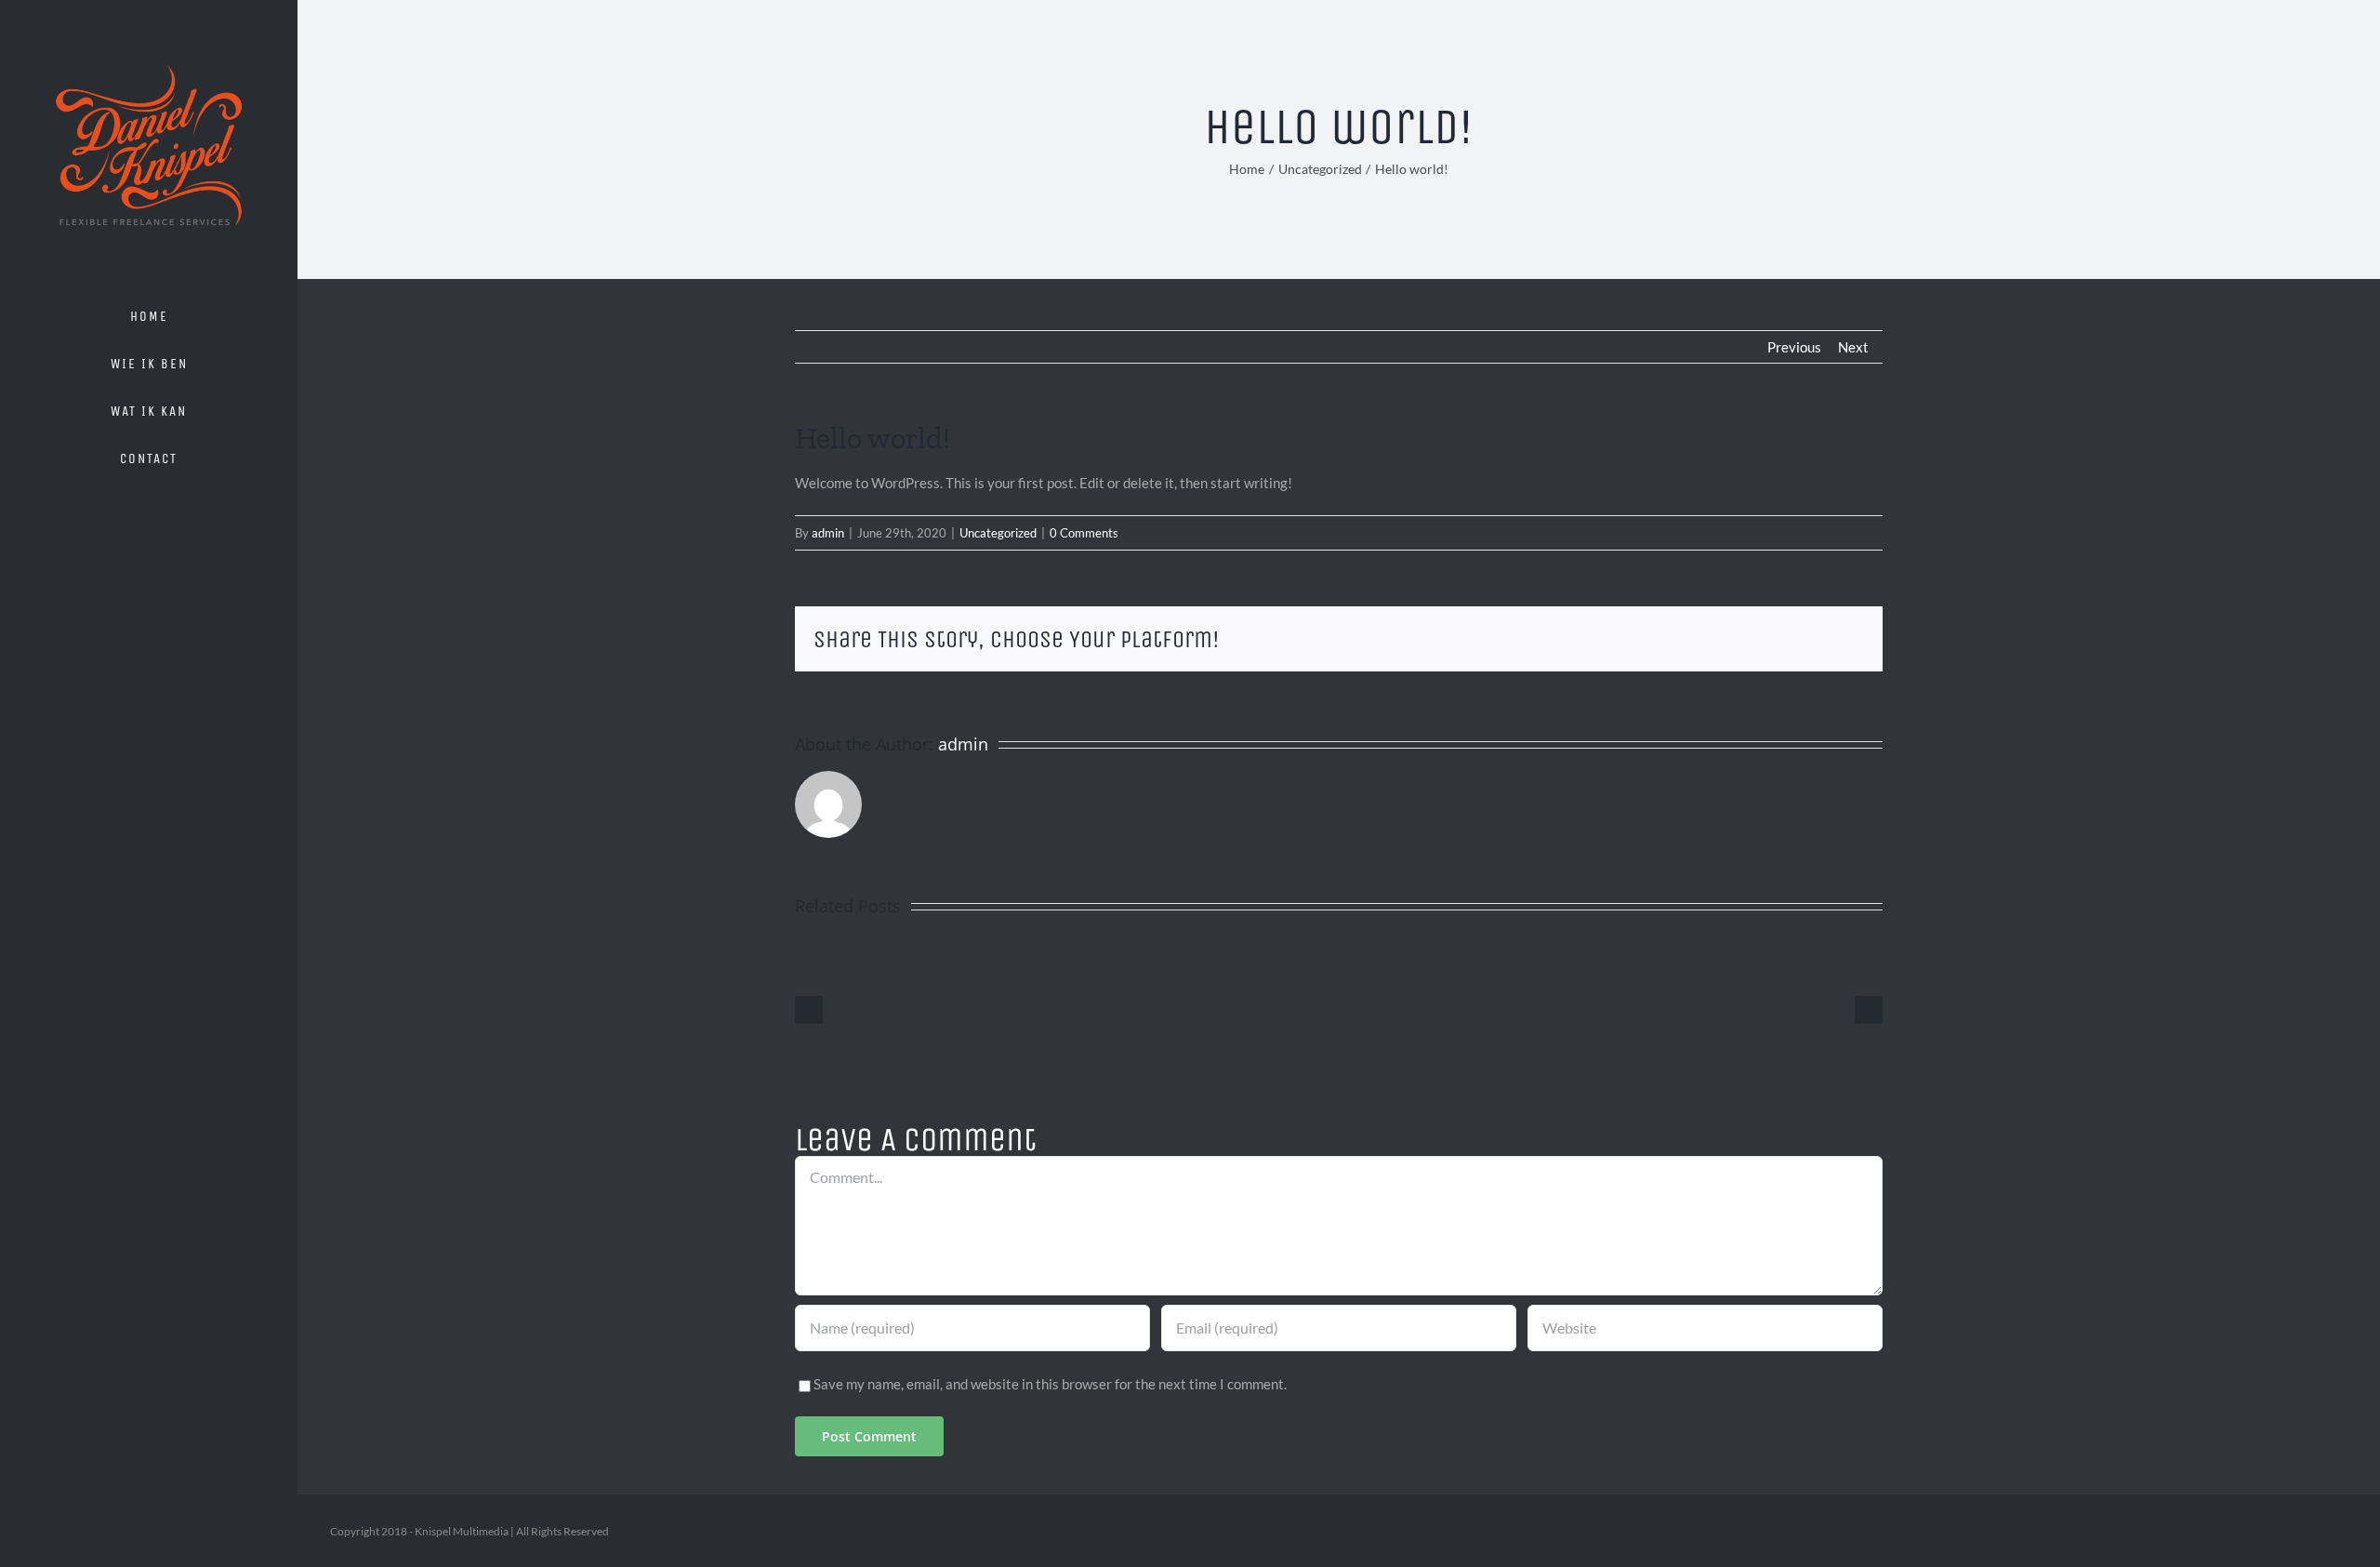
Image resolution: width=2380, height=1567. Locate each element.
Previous (1794, 347)
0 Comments (1084, 533)
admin (828, 533)
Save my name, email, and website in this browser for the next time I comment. (1050, 1384)
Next (1853, 347)
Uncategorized (998, 533)
